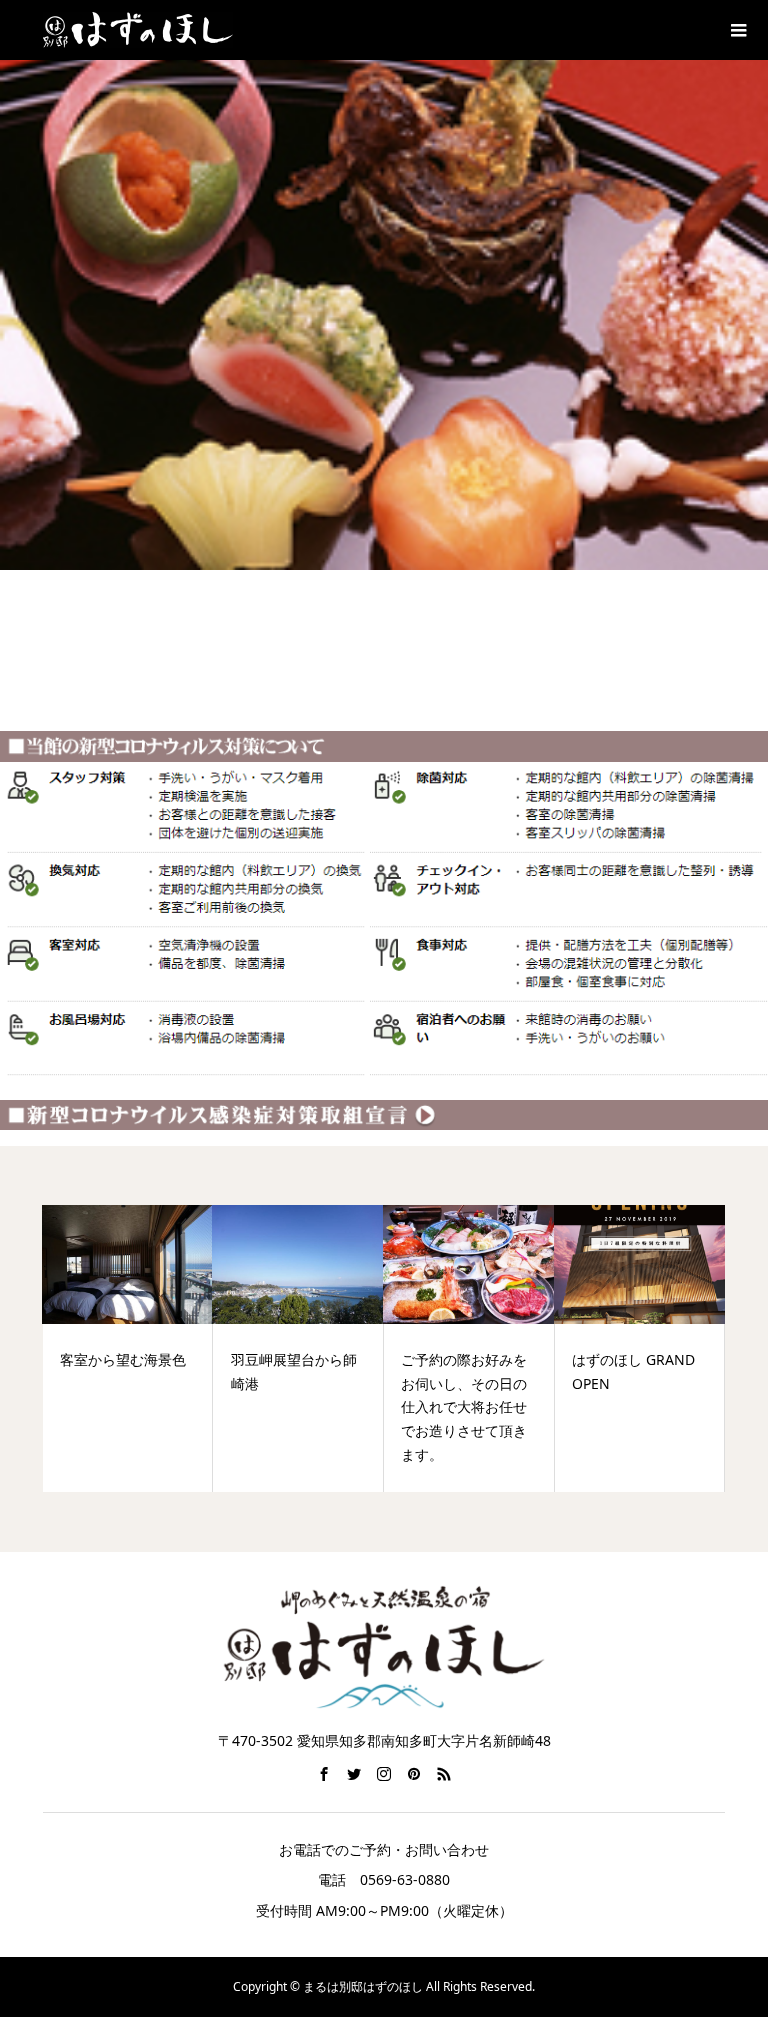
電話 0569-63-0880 (384, 1879)
